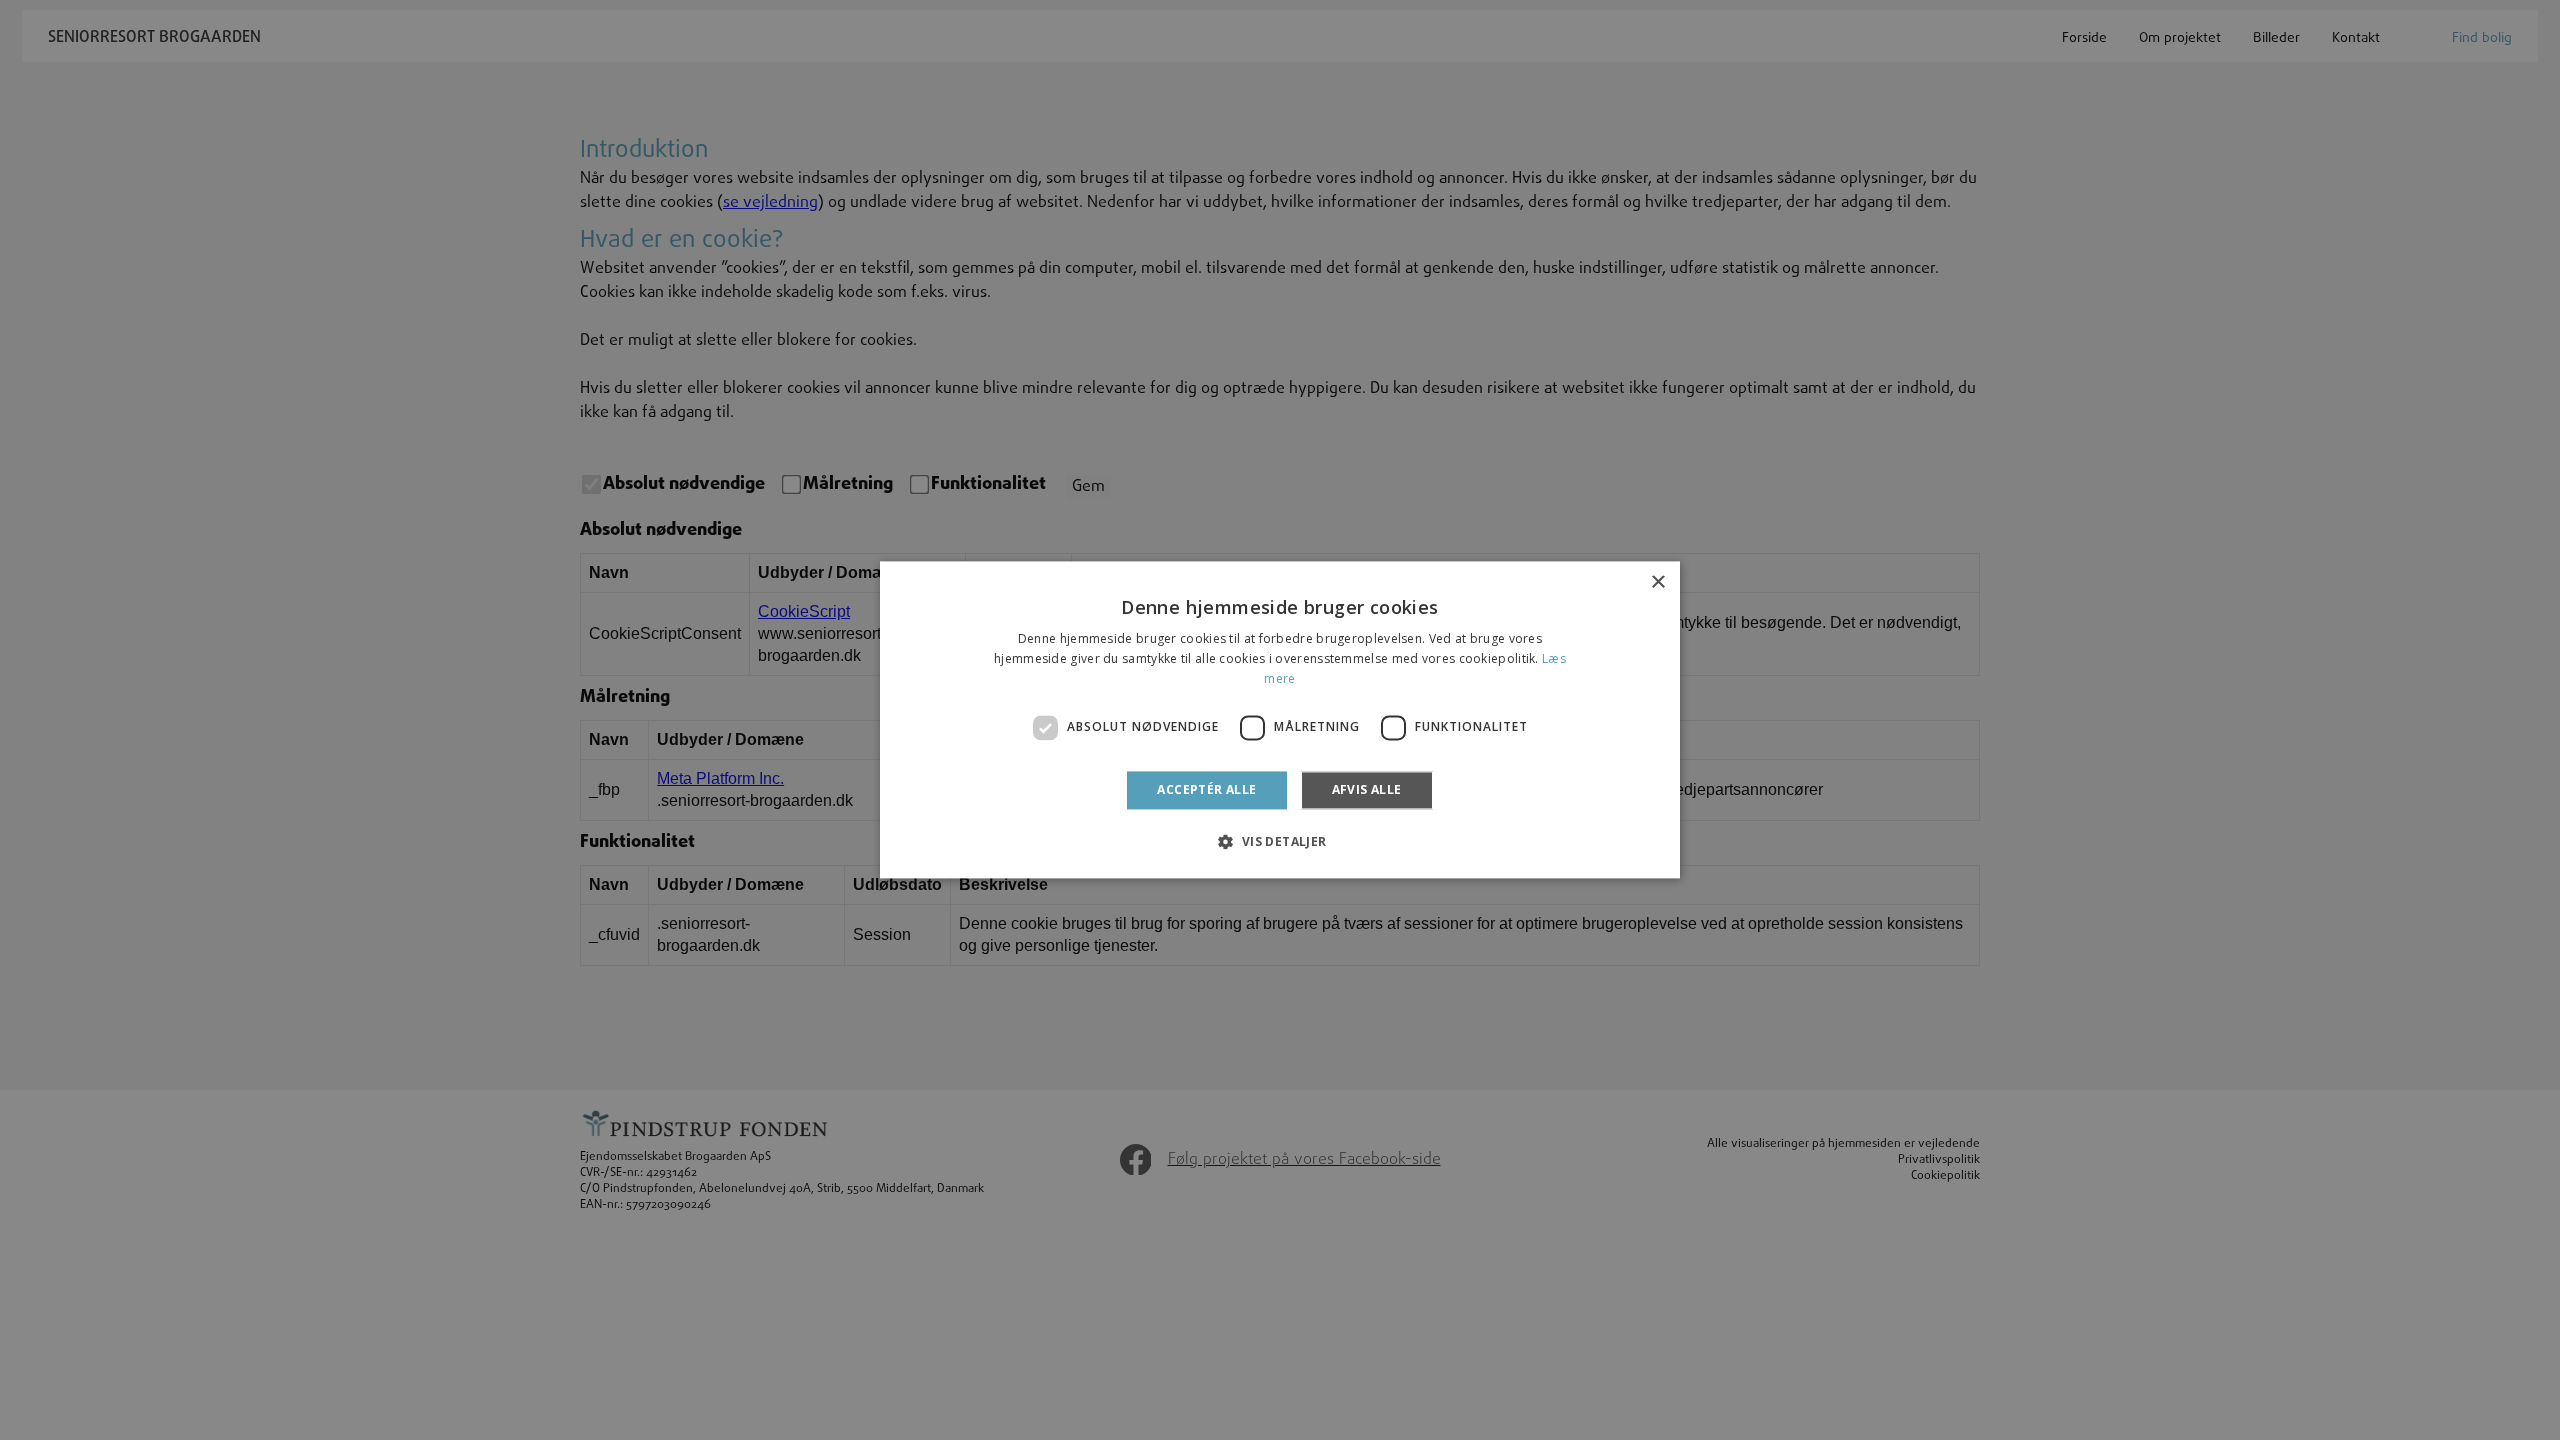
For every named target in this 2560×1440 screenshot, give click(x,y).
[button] (1279, 842)
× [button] (1657, 582)
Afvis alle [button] (1367, 789)
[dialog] (1280, 719)
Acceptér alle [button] (1206, 789)
